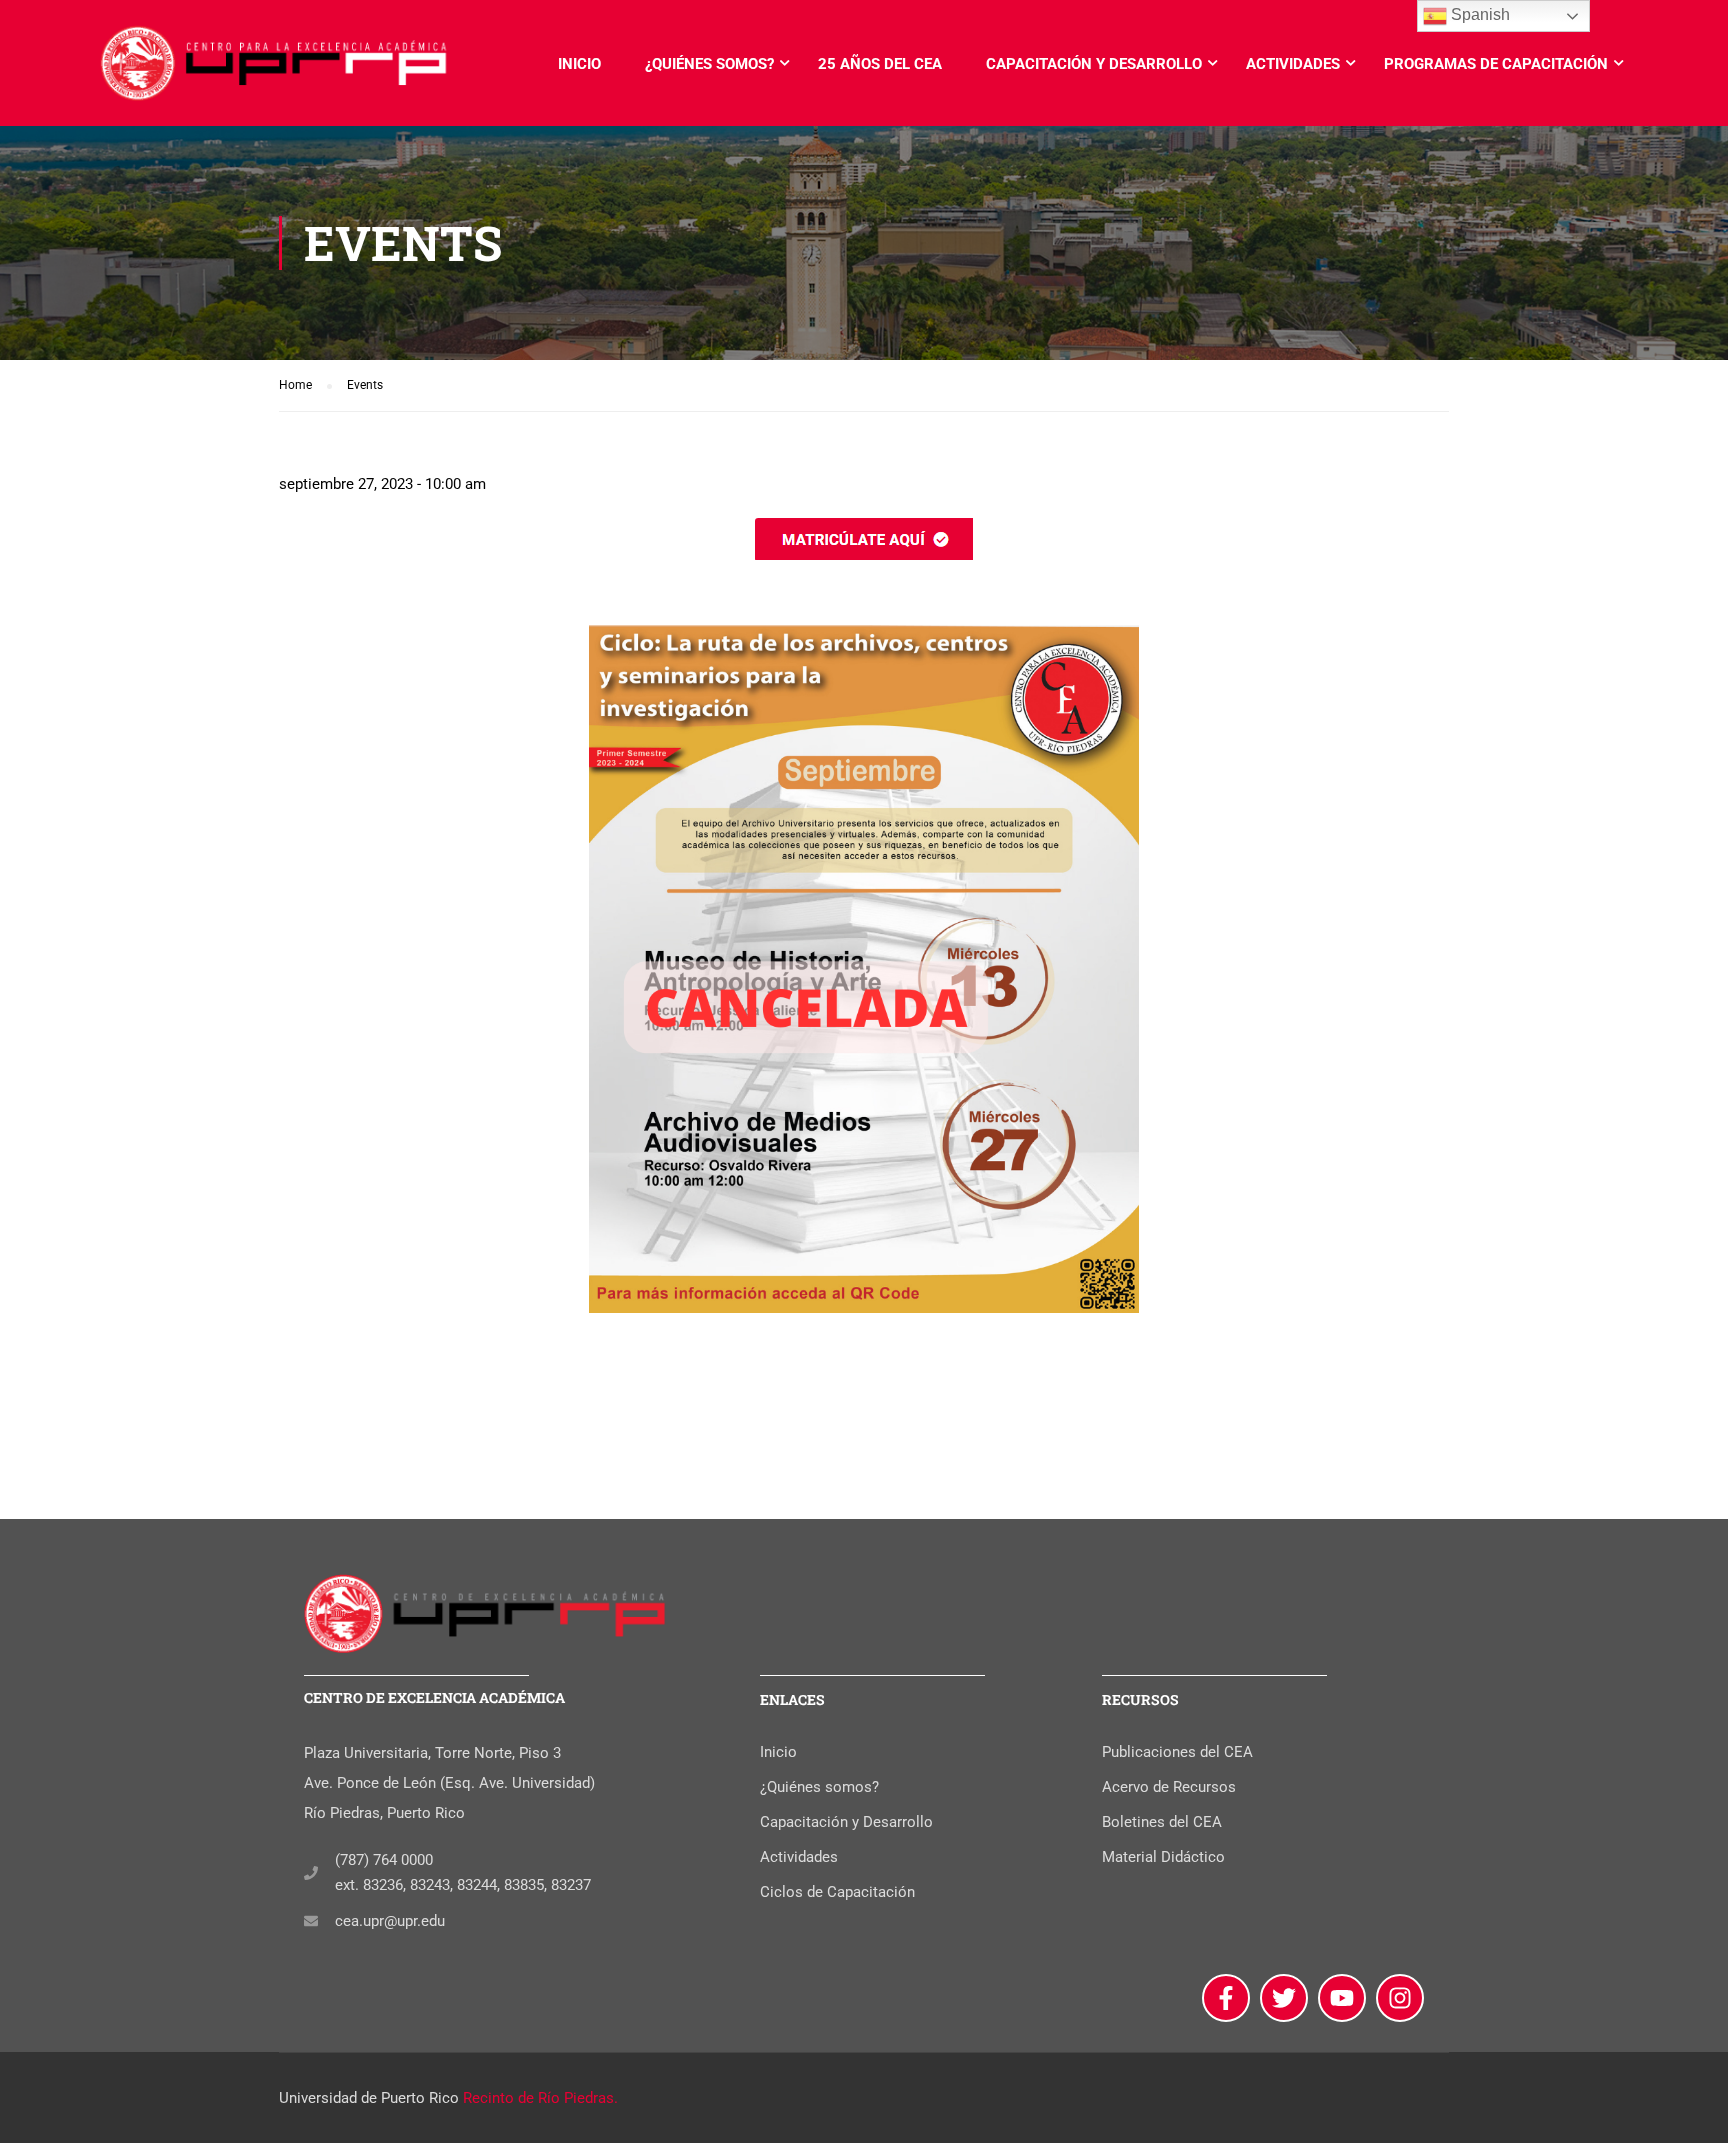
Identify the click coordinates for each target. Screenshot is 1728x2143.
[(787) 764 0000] (311, 1873)
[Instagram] (1400, 1998)
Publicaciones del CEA (1177, 1752)
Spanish (1478, 14)
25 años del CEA (880, 64)
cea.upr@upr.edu (390, 1921)
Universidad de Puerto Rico (369, 2098)
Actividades (1293, 64)
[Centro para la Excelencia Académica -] (275, 73)
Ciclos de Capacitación (837, 1892)
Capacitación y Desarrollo (1094, 64)
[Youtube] (1342, 1998)
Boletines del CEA (1162, 1822)
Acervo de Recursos (1169, 1787)
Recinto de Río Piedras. (540, 2098)
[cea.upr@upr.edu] (311, 1921)
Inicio (579, 64)
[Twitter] (1284, 1998)
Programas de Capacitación (1496, 64)
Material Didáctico (1163, 1857)
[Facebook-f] (1226, 1998)
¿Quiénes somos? (709, 64)
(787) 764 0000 (384, 1860)
